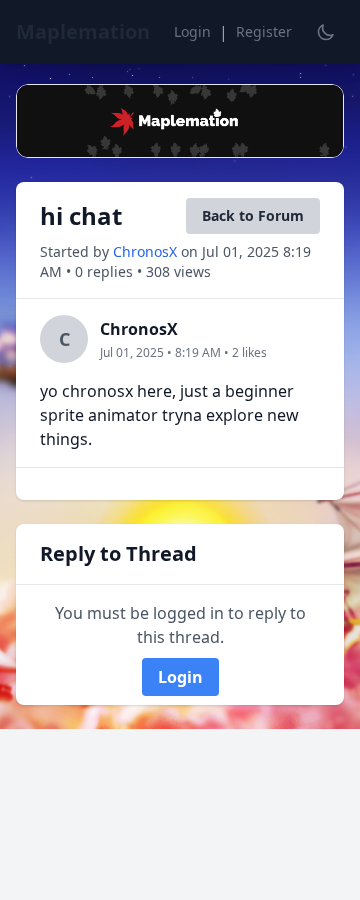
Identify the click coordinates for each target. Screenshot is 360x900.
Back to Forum (253, 215)
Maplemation (83, 31)
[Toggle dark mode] (326, 32)
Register (264, 31)
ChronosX (147, 251)
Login (192, 31)
